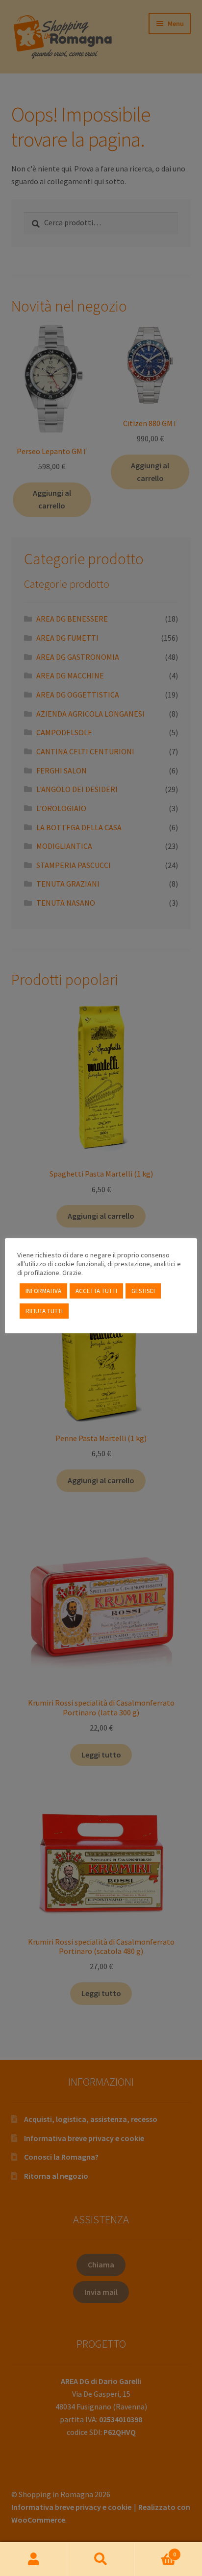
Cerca (101, 2559)
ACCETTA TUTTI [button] (96, 1291)
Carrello (156, 2551)
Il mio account (34, 2559)
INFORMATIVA (43, 1291)
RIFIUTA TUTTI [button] (44, 1311)
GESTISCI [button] (143, 1291)
